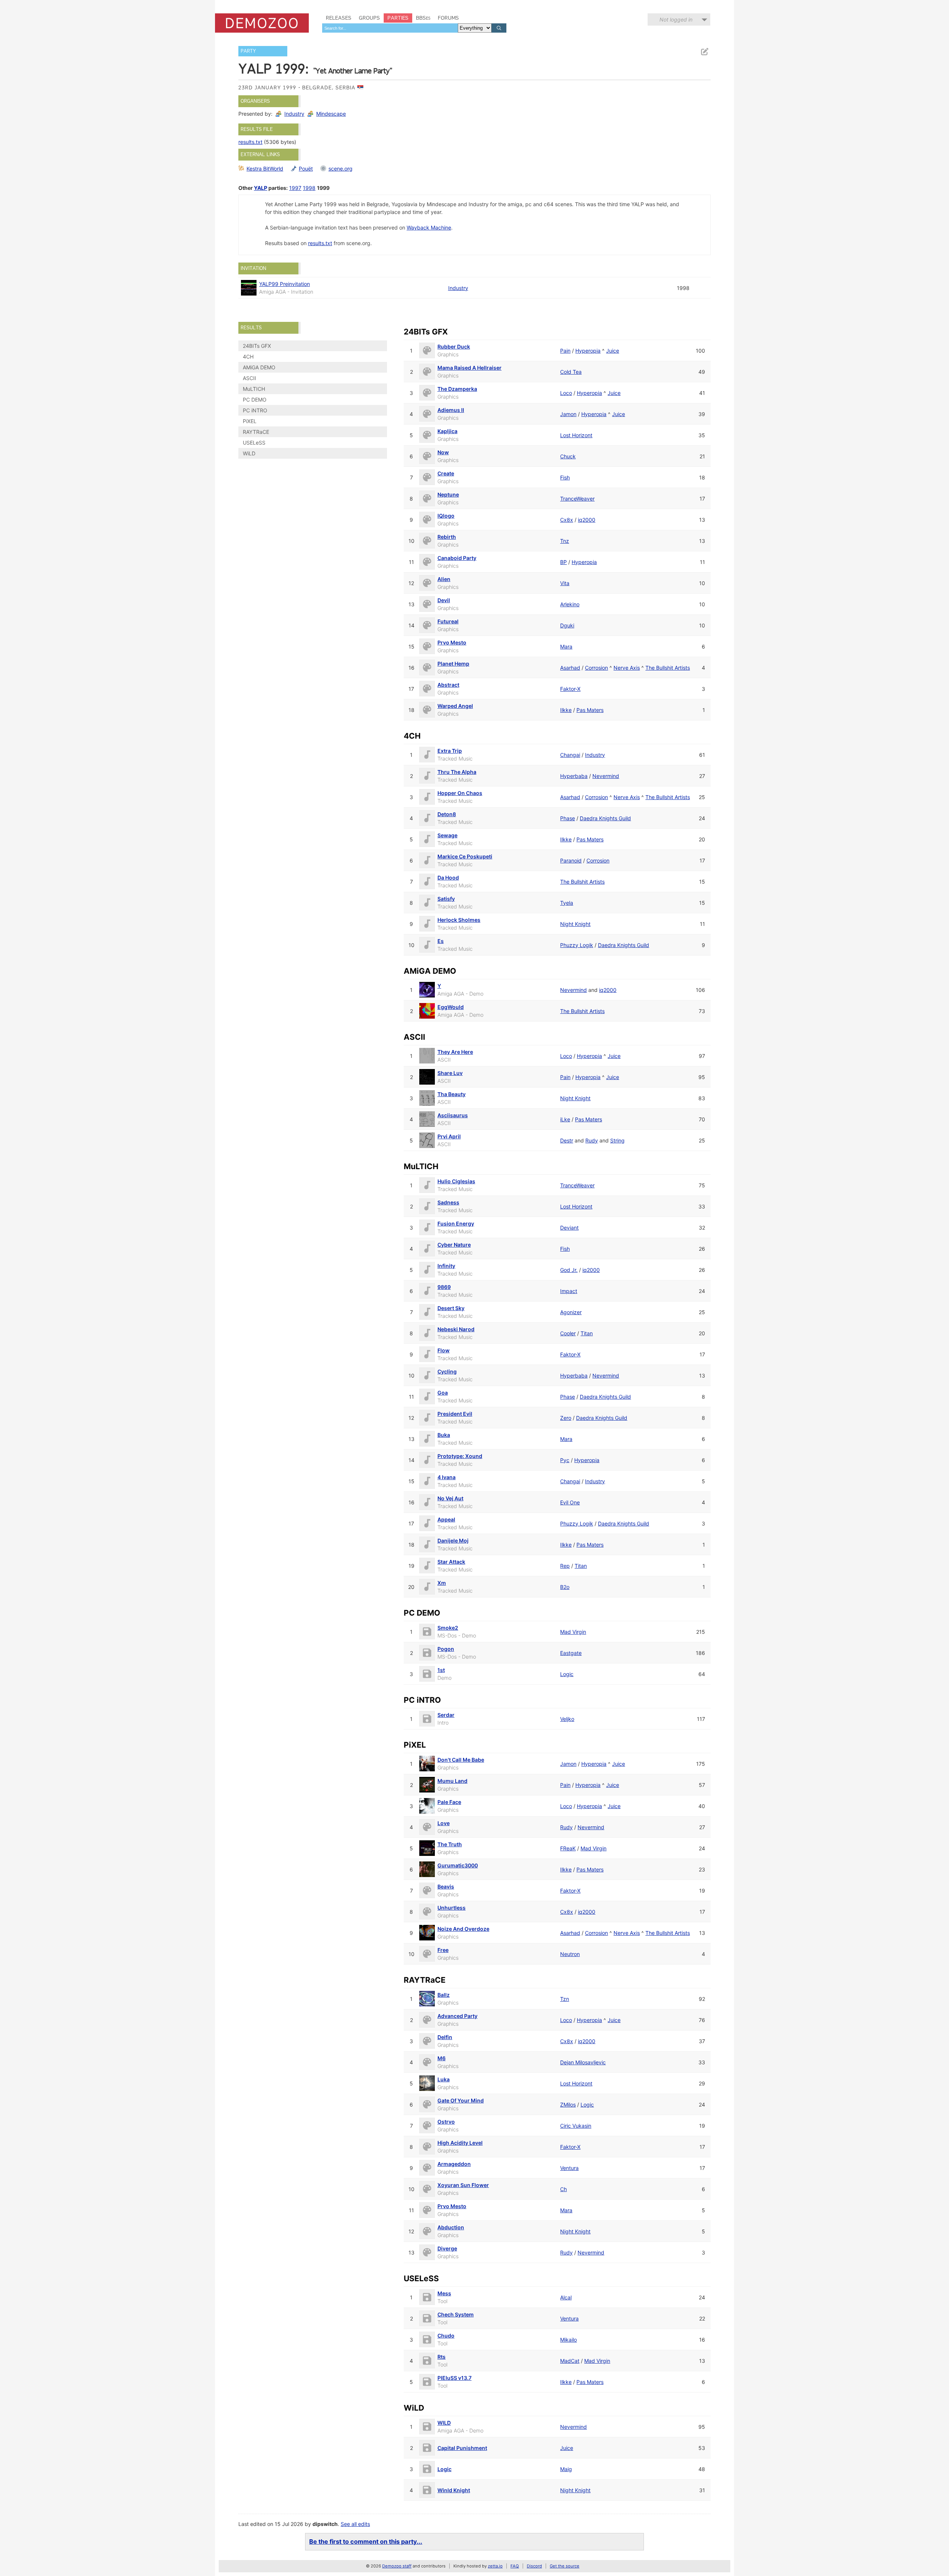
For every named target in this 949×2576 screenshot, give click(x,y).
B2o (565, 1587)
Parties (398, 18)
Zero (566, 1418)
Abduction (451, 2227)
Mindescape (331, 114)
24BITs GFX (257, 346)
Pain (565, 351)
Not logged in (676, 19)
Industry (294, 114)
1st (441, 1670)
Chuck (568, 456)
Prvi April (449, 1136)
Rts (442, 2357)
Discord (534, 2566)
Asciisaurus (453, 1115)
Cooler (568, 1333)
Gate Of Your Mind (461, 2100)
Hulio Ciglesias (456, 1181)
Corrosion (596, 668)
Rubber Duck (454, 347)
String (617, 1140)
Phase (568, 818)
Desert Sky (451, 1308)
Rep (565, 1566)
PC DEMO (255, 400)
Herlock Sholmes (459, 920)
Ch (563, 2189)
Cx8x (567, 520)
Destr (567, 1140)
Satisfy (446, 899)
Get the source (565, 2566)
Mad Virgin (573, 1632)
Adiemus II (451, 410)
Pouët (306, 169)
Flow (444, 1350)
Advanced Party (457, 2016)
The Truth (450, 1844)
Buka (444, 1435)
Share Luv (450, 1073)
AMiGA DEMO (259, 367)
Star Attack (451, 1562)
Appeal (446, 1519)
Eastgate (571, 1653)
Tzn (565, 1999)
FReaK (568, 1848)
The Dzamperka (457, 389)
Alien (444, 579)
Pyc (565, 1460)
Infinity (446, 1266)
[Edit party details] (704, 52)
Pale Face (449, 1802)
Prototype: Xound (460, 1456)
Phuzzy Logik (577, 945)
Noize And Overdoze (463, 1929)
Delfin (445, 2037)
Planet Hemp (453, 664)
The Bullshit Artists (668, 668)
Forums (448, 18)
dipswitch (325, 2524)
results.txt (250, 142)
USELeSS (254, 443)
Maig (566, 2469)
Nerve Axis (627, 668)
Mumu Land (452, 1781)
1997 (295, 188)
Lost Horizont (576, 435)
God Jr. (569, 1270)
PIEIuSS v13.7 (454, 2378)
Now (443, 452)
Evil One (570, 1502)
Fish (565, 477)
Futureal (448, 621)
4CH (248, 357)
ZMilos (568, 2105)
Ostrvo (446, 2122)
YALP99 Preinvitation (285, 284)
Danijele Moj (453, 1541)
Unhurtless (452, 1908)
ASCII (249, 378)
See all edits (355, 2524)
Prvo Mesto (452, 642)
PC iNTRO (255, 410)
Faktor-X (570, 689)
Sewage (447, 835)
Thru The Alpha (457, 772)
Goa (443, 1393)
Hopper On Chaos (460, 793)
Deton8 (447, 814)
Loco (566, 393)
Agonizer (571, 1312)
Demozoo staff (397, 2566)
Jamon (568, 414)
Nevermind (606, 776)
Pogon (446, 1649)
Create (446, 473)
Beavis (446, 1886)
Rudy (592, 1140)
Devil (444, 600)
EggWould (451, 1007)
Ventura (569, 2168)
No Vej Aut (450, 1498)
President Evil (455, 1414)
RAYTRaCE (256, 432)
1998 (309, 188)
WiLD (249, 453)
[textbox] (390, 28)
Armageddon (454, 2164)
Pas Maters (590, 710)
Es (441, 941)
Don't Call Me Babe (461, 1760)
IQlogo (446, 516)
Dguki (567, 625)
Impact (569, 1291)
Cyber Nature (454, 1245)
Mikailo (568, 2340)
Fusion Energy (456, 1223)
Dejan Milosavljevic (583, 2062)
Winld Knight (454, 2490)
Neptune (448, 494)
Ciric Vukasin (576, 2126)
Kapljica (447, 431)
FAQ (515, 2566)
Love (444, 1823)
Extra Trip (450, 751)
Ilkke (566, 710)
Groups (369, 18)
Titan (587, 1333)
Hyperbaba (574, 776)
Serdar (446, 1715)
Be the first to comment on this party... (366, 2542)
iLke (565, 1119)
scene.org (340, 169)
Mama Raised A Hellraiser (469, 368)
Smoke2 (448, 1628)
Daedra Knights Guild (605, 818)
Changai (570, 755)
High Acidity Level (460, 2143)
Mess (444, 2293)
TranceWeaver (577, 499)
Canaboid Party (457, 558)
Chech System (456, 2314)
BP (563, 562)
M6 (442, 2058)
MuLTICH (254, 389)
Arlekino (570, 604)
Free (443, 1950)
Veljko (567, 1719)
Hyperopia (588, 351)
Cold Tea (571, 372)
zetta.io (495, 2566)
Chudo (446, 2336)
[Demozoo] (262, 23)
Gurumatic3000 (458, 1865)
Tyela (567, 903)
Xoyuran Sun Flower (463, 2185)
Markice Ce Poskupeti (465, 856)
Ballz (444, 1995)
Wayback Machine (429, 227)
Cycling (447, 1371)
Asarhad (570, 668)
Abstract (448, 685)
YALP (261, 188)
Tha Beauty (452, 1094)
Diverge (447, 2248)
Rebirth (447, 537)
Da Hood (448, 878)
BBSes (423, 18)
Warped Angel (455, 706)
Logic (567, 1674)
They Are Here (455, 1052)
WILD (444, 2423)
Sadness (448, 1202)
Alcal (566, 2297)
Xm (442, 1583)
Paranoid (571, 860)
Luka (444, 2079)
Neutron (570, 1954)
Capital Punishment (462, 2448)
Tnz (565, 541)
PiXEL (250, 421)
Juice (613, 351)
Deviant (569, 1228)
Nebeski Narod (456, 1329)
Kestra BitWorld (265, 169)
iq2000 (587, 520)
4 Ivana (447, 1477)
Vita (565, 583)
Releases (339, 18)
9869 (444, 1287)
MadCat (570, 2361)
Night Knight (575, 924)
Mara (566, 647)
